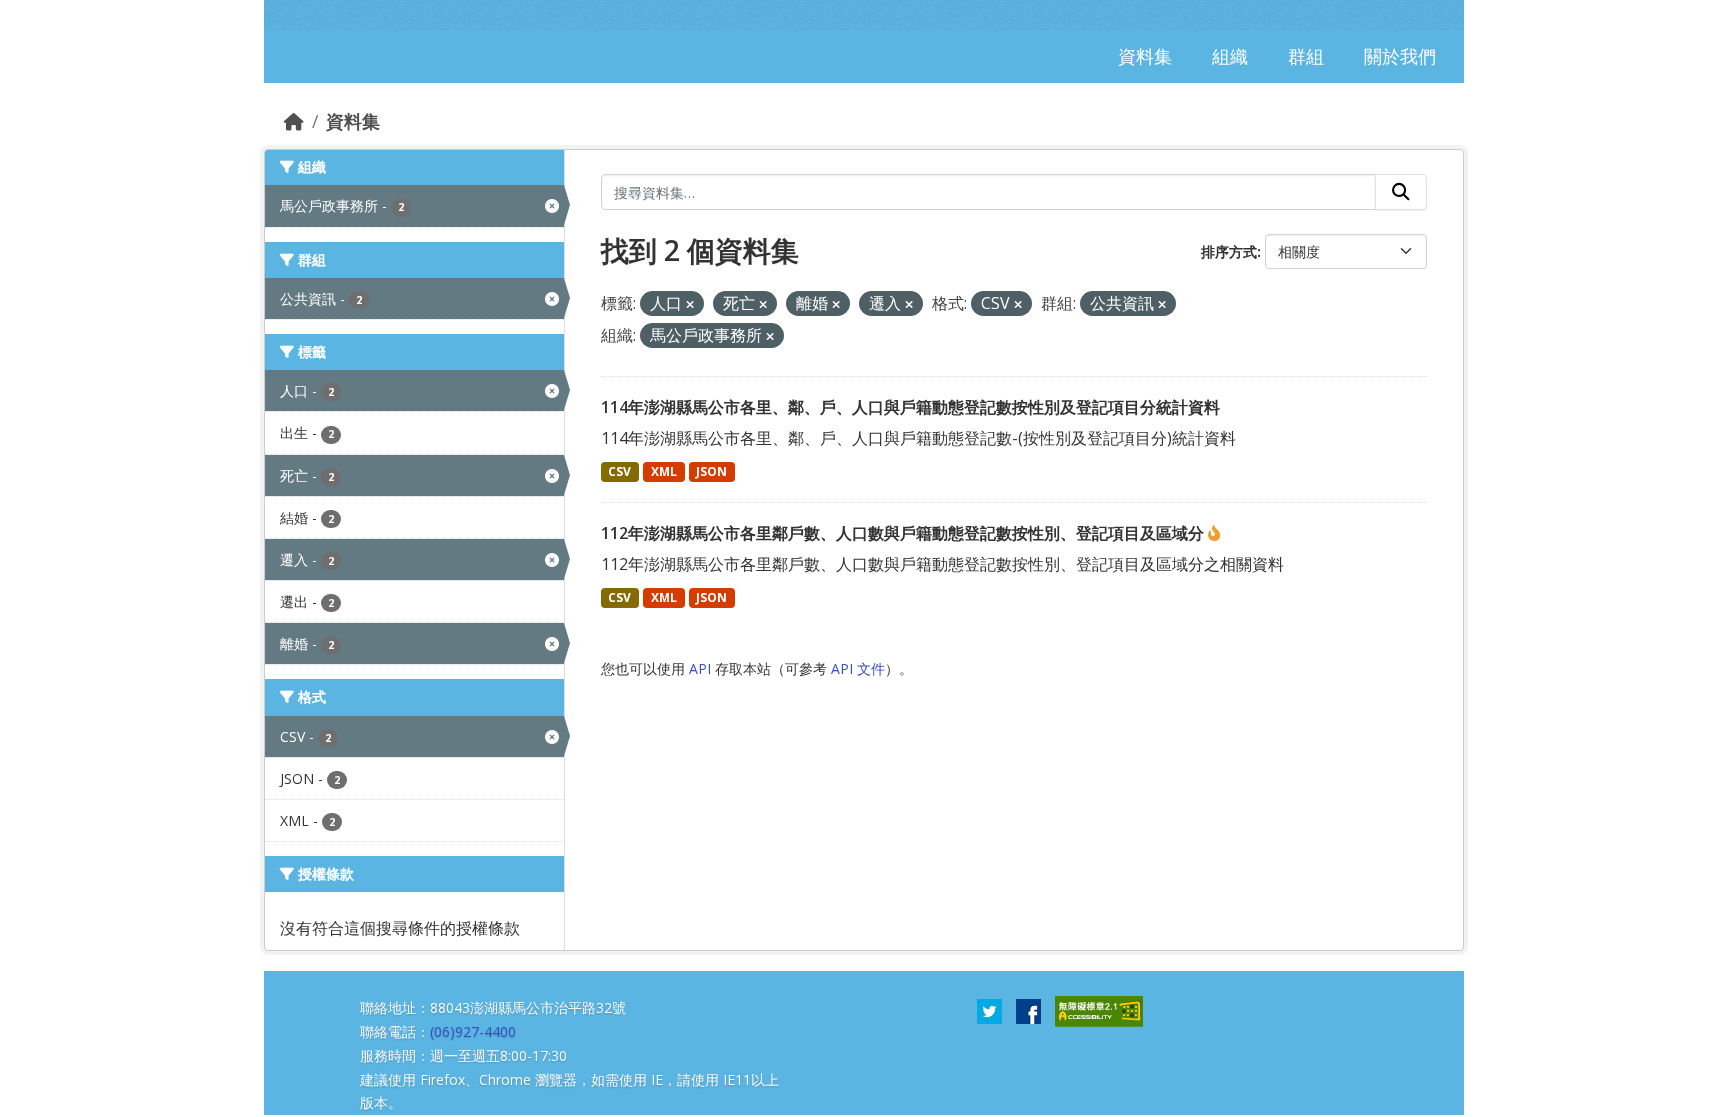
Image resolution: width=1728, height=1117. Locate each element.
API (700, 668)
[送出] (1401, 192)
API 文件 (858, 668)
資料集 (353, 121)
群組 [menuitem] (1306, 56)
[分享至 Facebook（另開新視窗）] (1028, 1010)
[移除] (690, 304)
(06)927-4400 (473, 1031)
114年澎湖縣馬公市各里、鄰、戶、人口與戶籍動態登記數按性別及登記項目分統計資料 (910, 407)
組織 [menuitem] (1230, 56)
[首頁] (294, 121)
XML (664, 471)
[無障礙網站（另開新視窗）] (1099, 1010)
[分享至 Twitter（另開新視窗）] (989, 1010)
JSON (711, 471)
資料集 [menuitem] (1145, 56)
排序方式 (1229, 251)
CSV (619, 471)
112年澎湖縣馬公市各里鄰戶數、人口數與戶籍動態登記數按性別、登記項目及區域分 (904, 533)
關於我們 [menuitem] (1400, 56)
